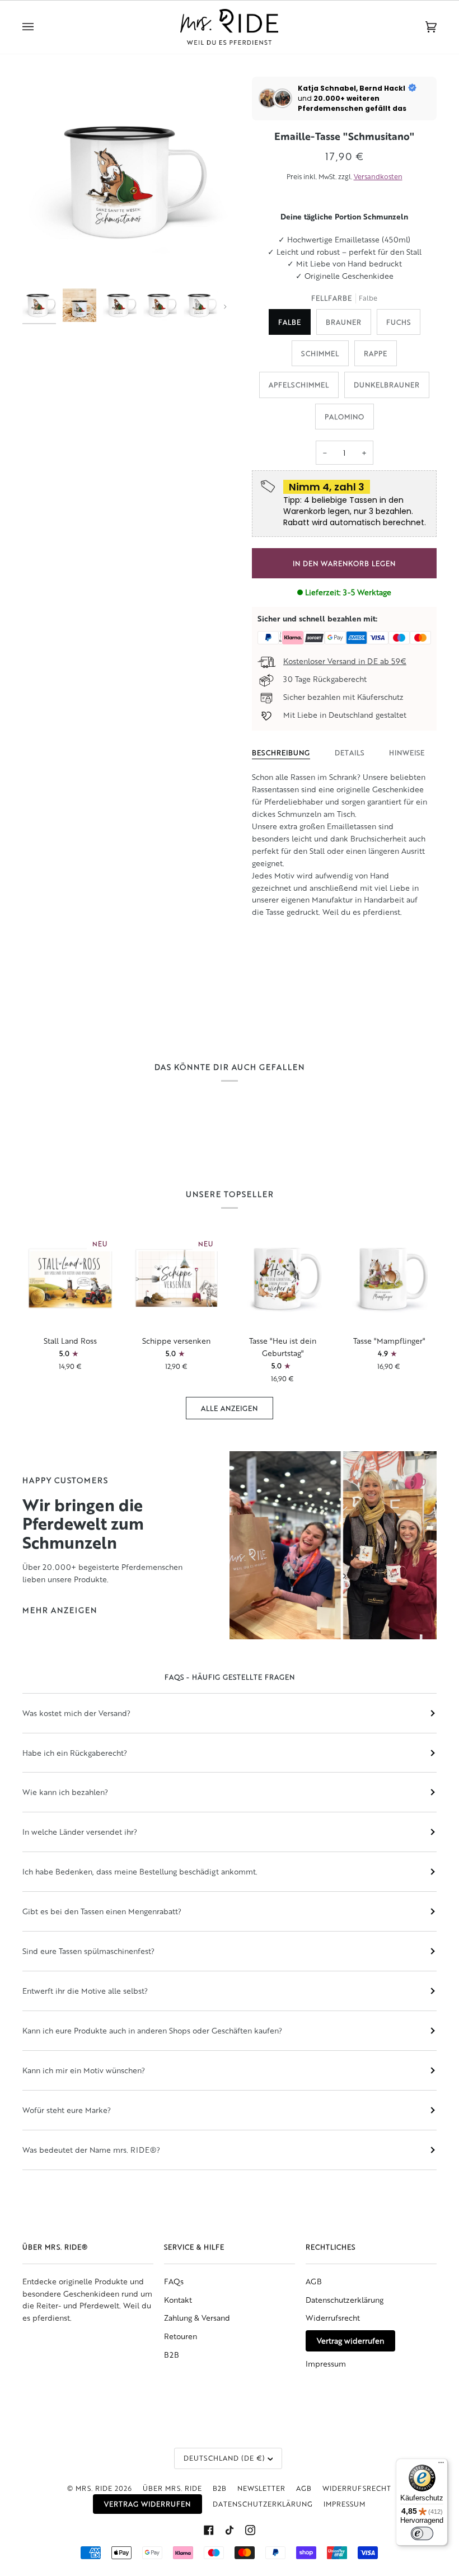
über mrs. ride (172, 2488)
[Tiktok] (230, 2530)
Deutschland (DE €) (224, 2458)
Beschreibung (281, 752)
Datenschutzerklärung (345, 2300)
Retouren (181, 2336)
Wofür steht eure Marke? (67, 2110)
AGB (314, 2281)
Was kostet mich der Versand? (76, 1713)
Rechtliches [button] (331, 2247)
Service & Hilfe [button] (194, 2247)
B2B (172, 2355)
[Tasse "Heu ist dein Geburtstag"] (283, 1278)
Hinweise (407, 752)
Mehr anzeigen (60, 1610)
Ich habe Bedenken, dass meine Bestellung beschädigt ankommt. (140, 1871)
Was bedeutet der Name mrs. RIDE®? (91, 2150)
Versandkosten (378, 176)
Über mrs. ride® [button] (55, 2247)
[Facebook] (209, 2530)
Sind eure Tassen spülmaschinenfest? (88, 1951)
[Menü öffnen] (39, 27)
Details (350, 752)
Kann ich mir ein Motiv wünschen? (84, 2070)
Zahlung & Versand (197, 2318)
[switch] (422, 2533)
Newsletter (261, 2488)
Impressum (326, 2364)
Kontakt (178, 2300)
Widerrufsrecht (333, 2318)
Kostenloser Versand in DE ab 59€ (345, 661)
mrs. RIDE (94, 2488)
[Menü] (441, 2465)
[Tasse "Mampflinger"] (389, 1278)
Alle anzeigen (230, 1408)
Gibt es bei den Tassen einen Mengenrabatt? (102, 1911)
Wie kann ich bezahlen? (65, 1792)
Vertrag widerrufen (350, 2341)
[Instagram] (250, 2530)
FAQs (174, 2281)
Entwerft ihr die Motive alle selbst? (85, 1991)
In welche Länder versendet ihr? (80, 1832)
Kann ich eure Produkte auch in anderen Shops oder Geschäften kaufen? (152, 2030)
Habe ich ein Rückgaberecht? (75, 1753)
